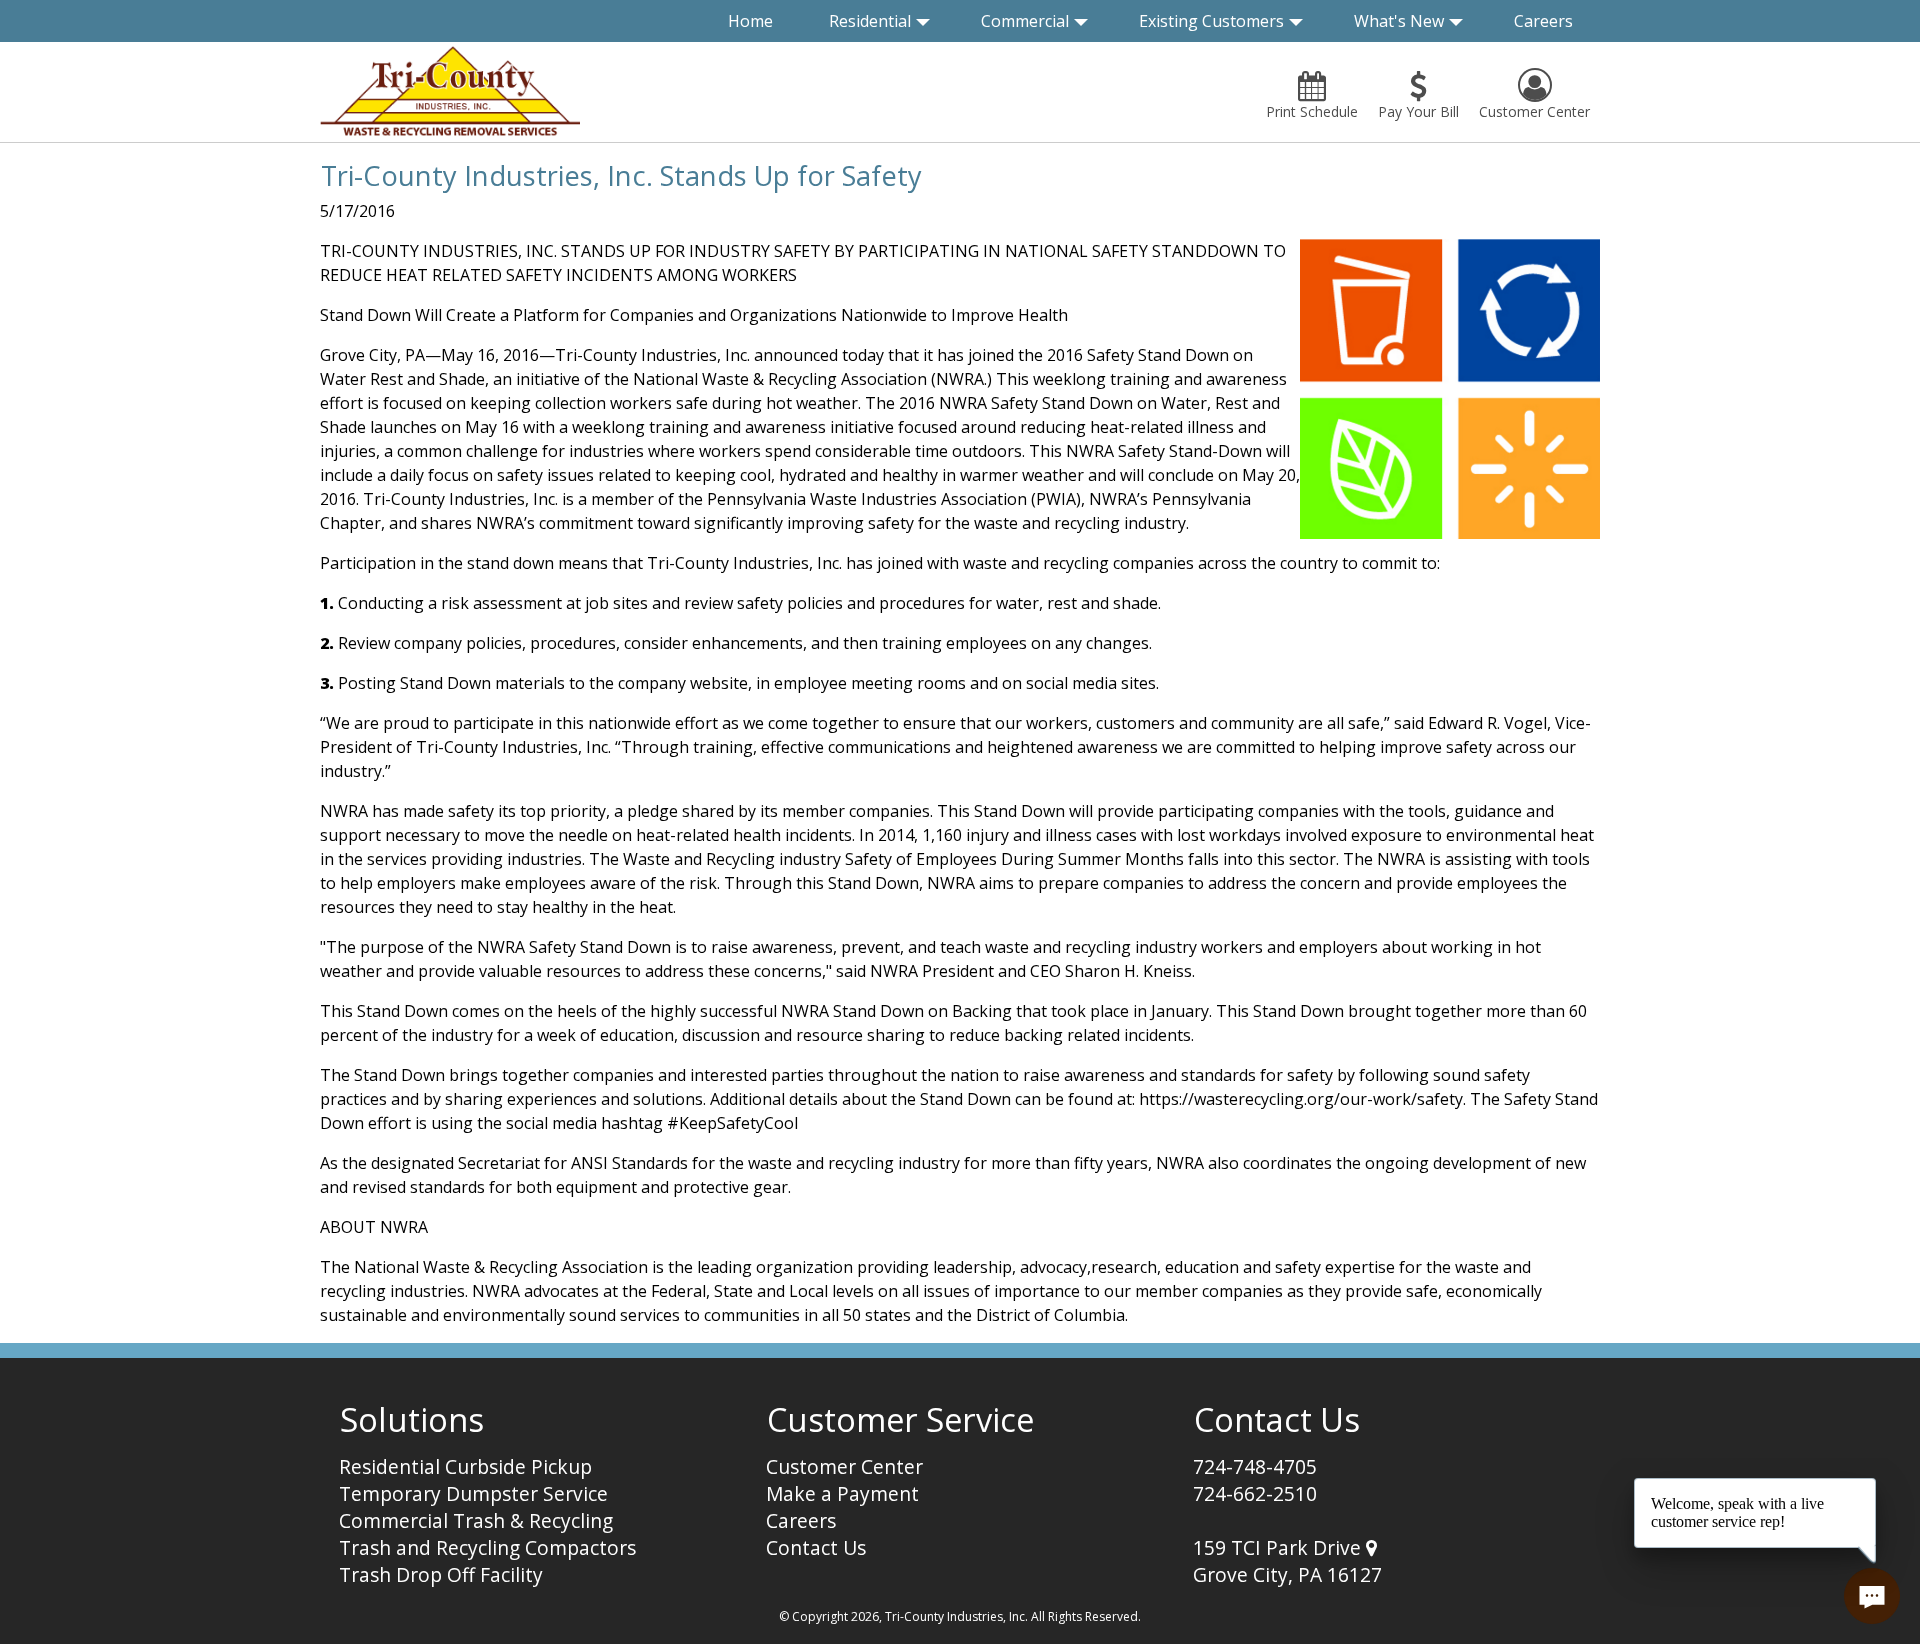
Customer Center (844, 1466)
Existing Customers (1211, 21)
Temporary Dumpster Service (473, 1493)
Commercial (1025, 21)
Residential (870, 21)
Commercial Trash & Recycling (476, 1520)
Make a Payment (842, 1493)
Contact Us (816, 1547)
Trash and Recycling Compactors (487, 1547)
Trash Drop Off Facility (441, 1574)
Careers (1543, 21)
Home (750, 21)
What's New (1399, 21)
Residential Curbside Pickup (465, 1466)
